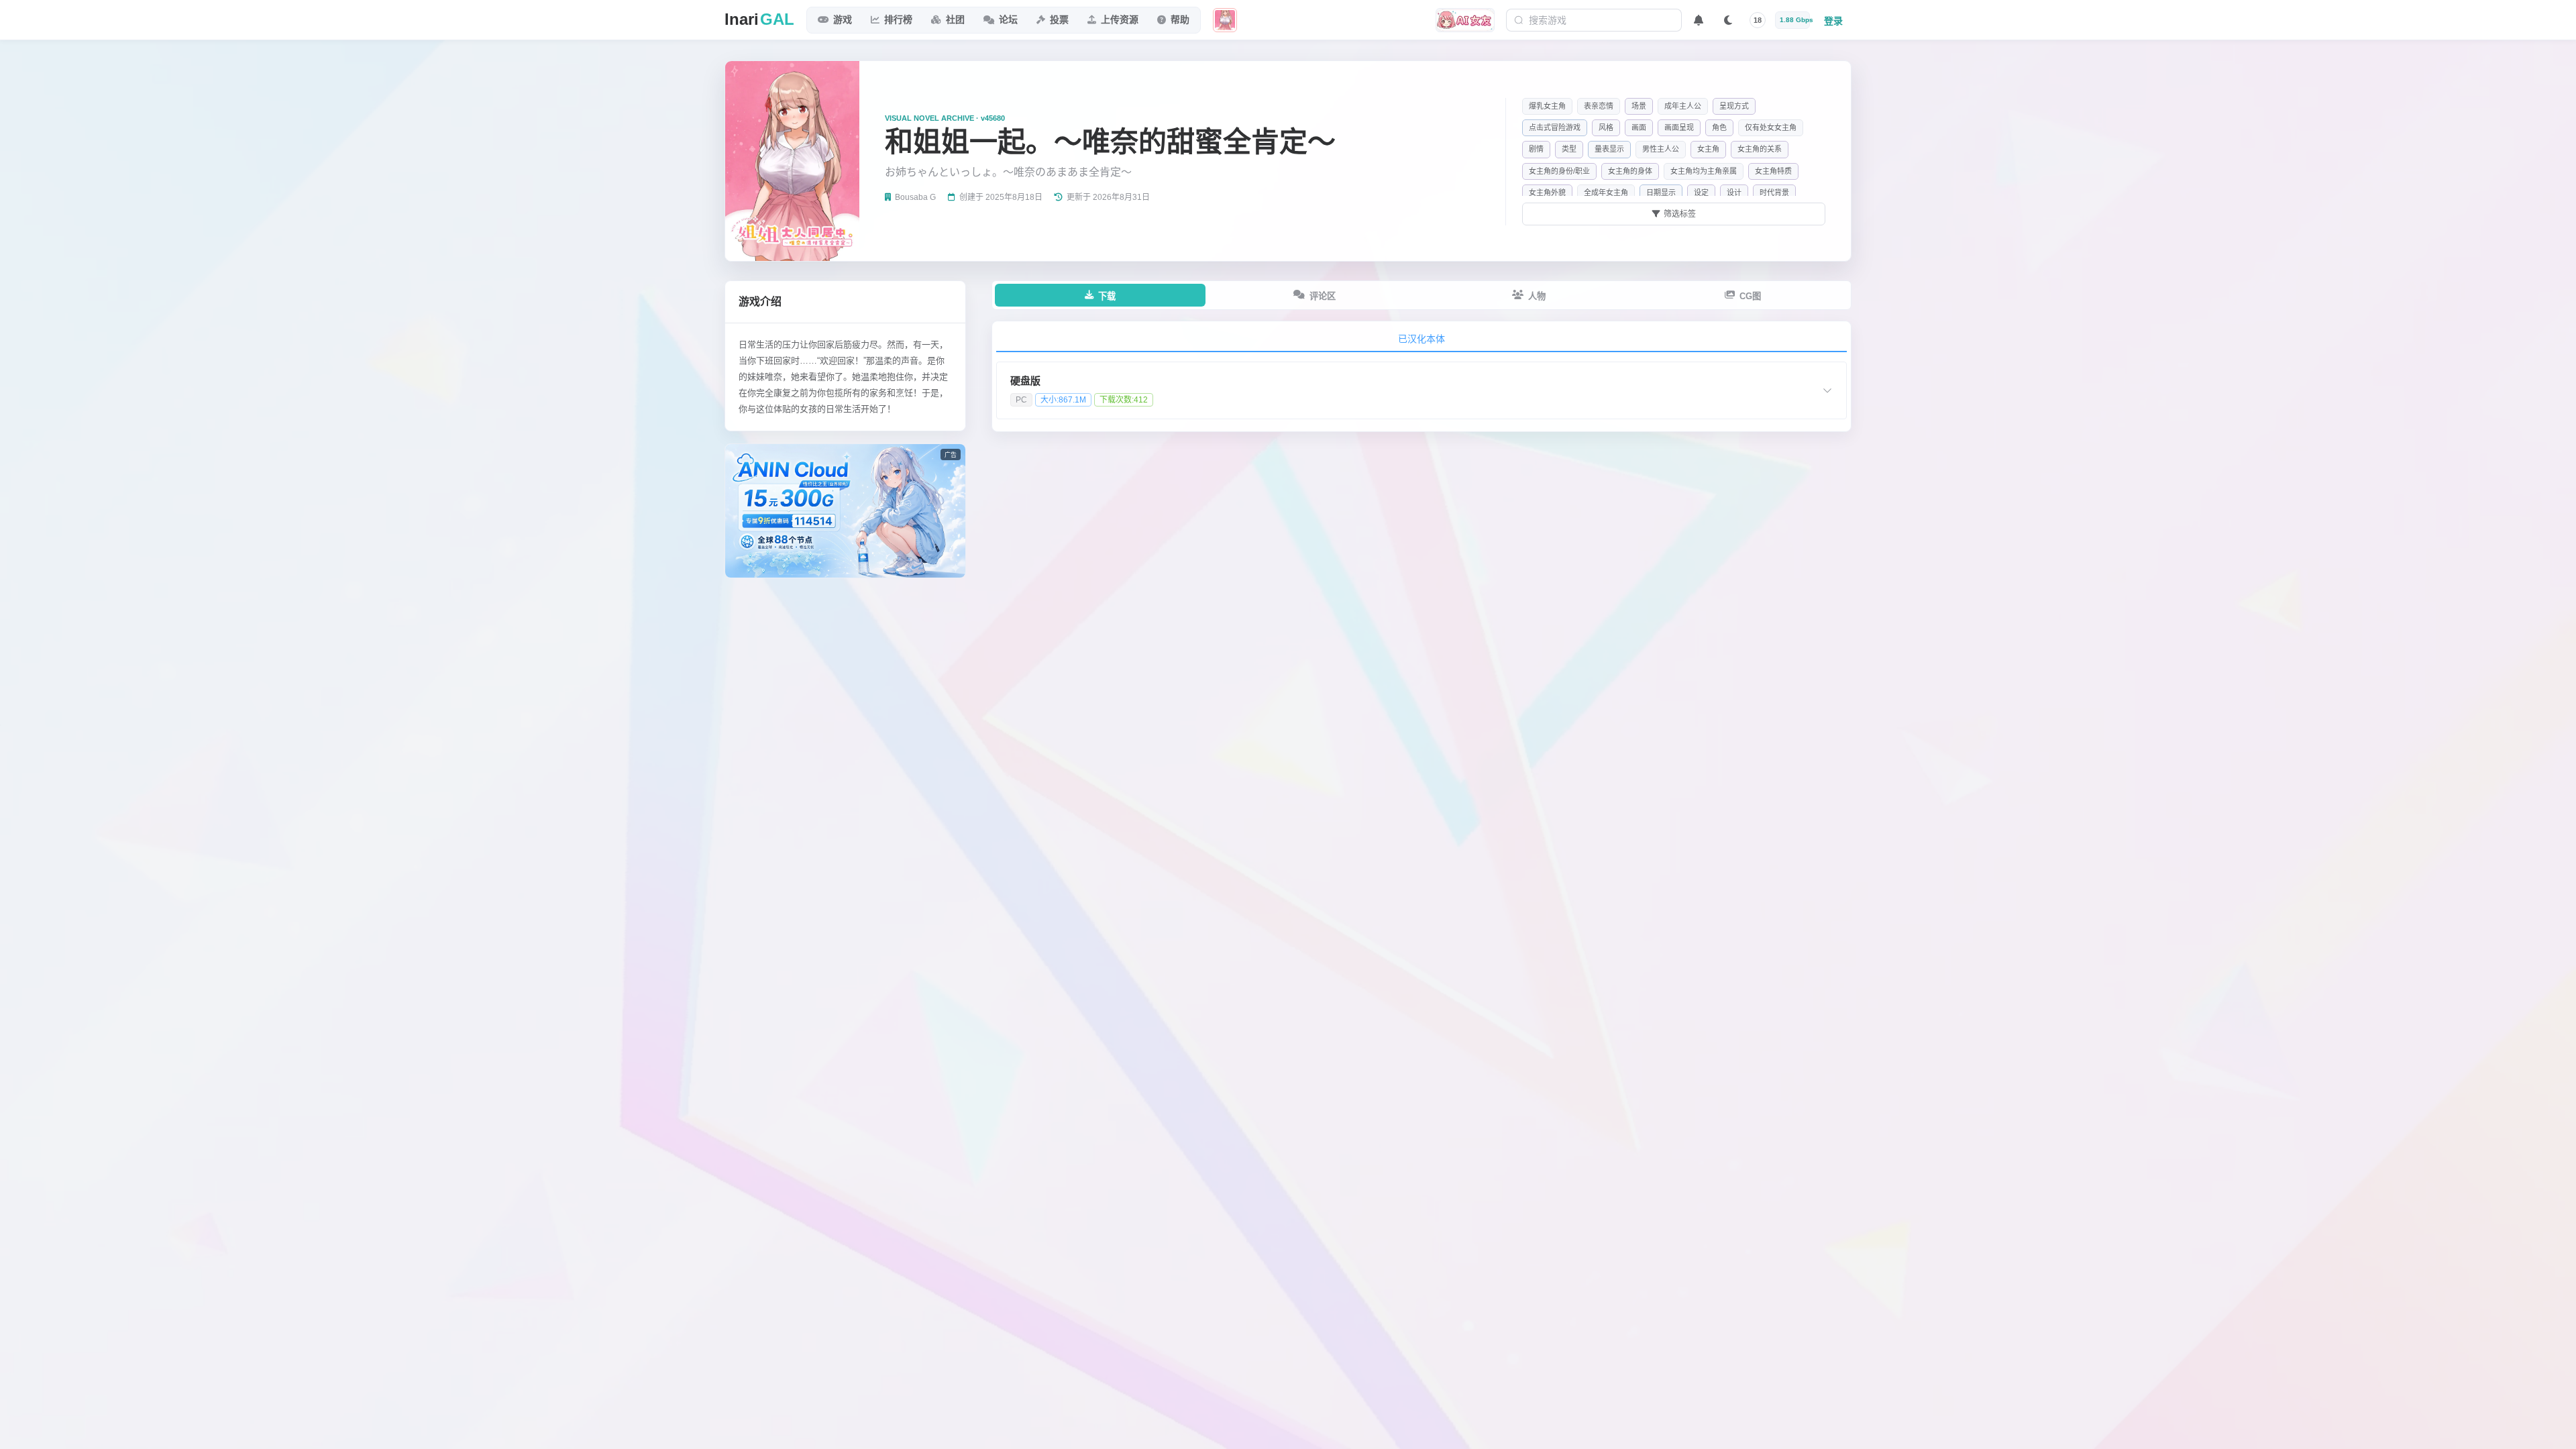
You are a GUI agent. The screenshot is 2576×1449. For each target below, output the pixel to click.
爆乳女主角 (1547, 106)
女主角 (1708, 149)
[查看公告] (1699, 20)
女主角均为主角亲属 (1704, 171)
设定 (1701, 193)
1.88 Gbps (1795, 20)
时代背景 (1774, 193)
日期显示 (1661, 193)
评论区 (1323, 296)
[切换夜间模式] (1728, 20)
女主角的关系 (1760, 149)
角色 (1719, 127)
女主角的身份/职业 (1559, 171)
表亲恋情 (1599, 106)
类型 (1569, 149)
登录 (1833, 21)
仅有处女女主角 (1771, 127)
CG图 (1750, 296)
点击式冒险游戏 (1555, 127)
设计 (1734, 193)
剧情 (1536, 149)
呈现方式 (1734, 106)
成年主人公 (1683, 106)
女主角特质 (1773, 171)
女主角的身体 (1630, 171)
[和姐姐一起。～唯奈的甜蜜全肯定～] (1225, 20)
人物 (1537, 296)
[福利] (1465, 20)
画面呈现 (1679, 127)
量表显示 (1609, 149)
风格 (1606, 127)
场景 (1639, 106)
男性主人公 (1661, 149)
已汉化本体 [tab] (1421, 339)
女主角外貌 (1547, 193)
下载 (1107, 296)
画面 (1639, 127)
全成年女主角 (1606, 193)
